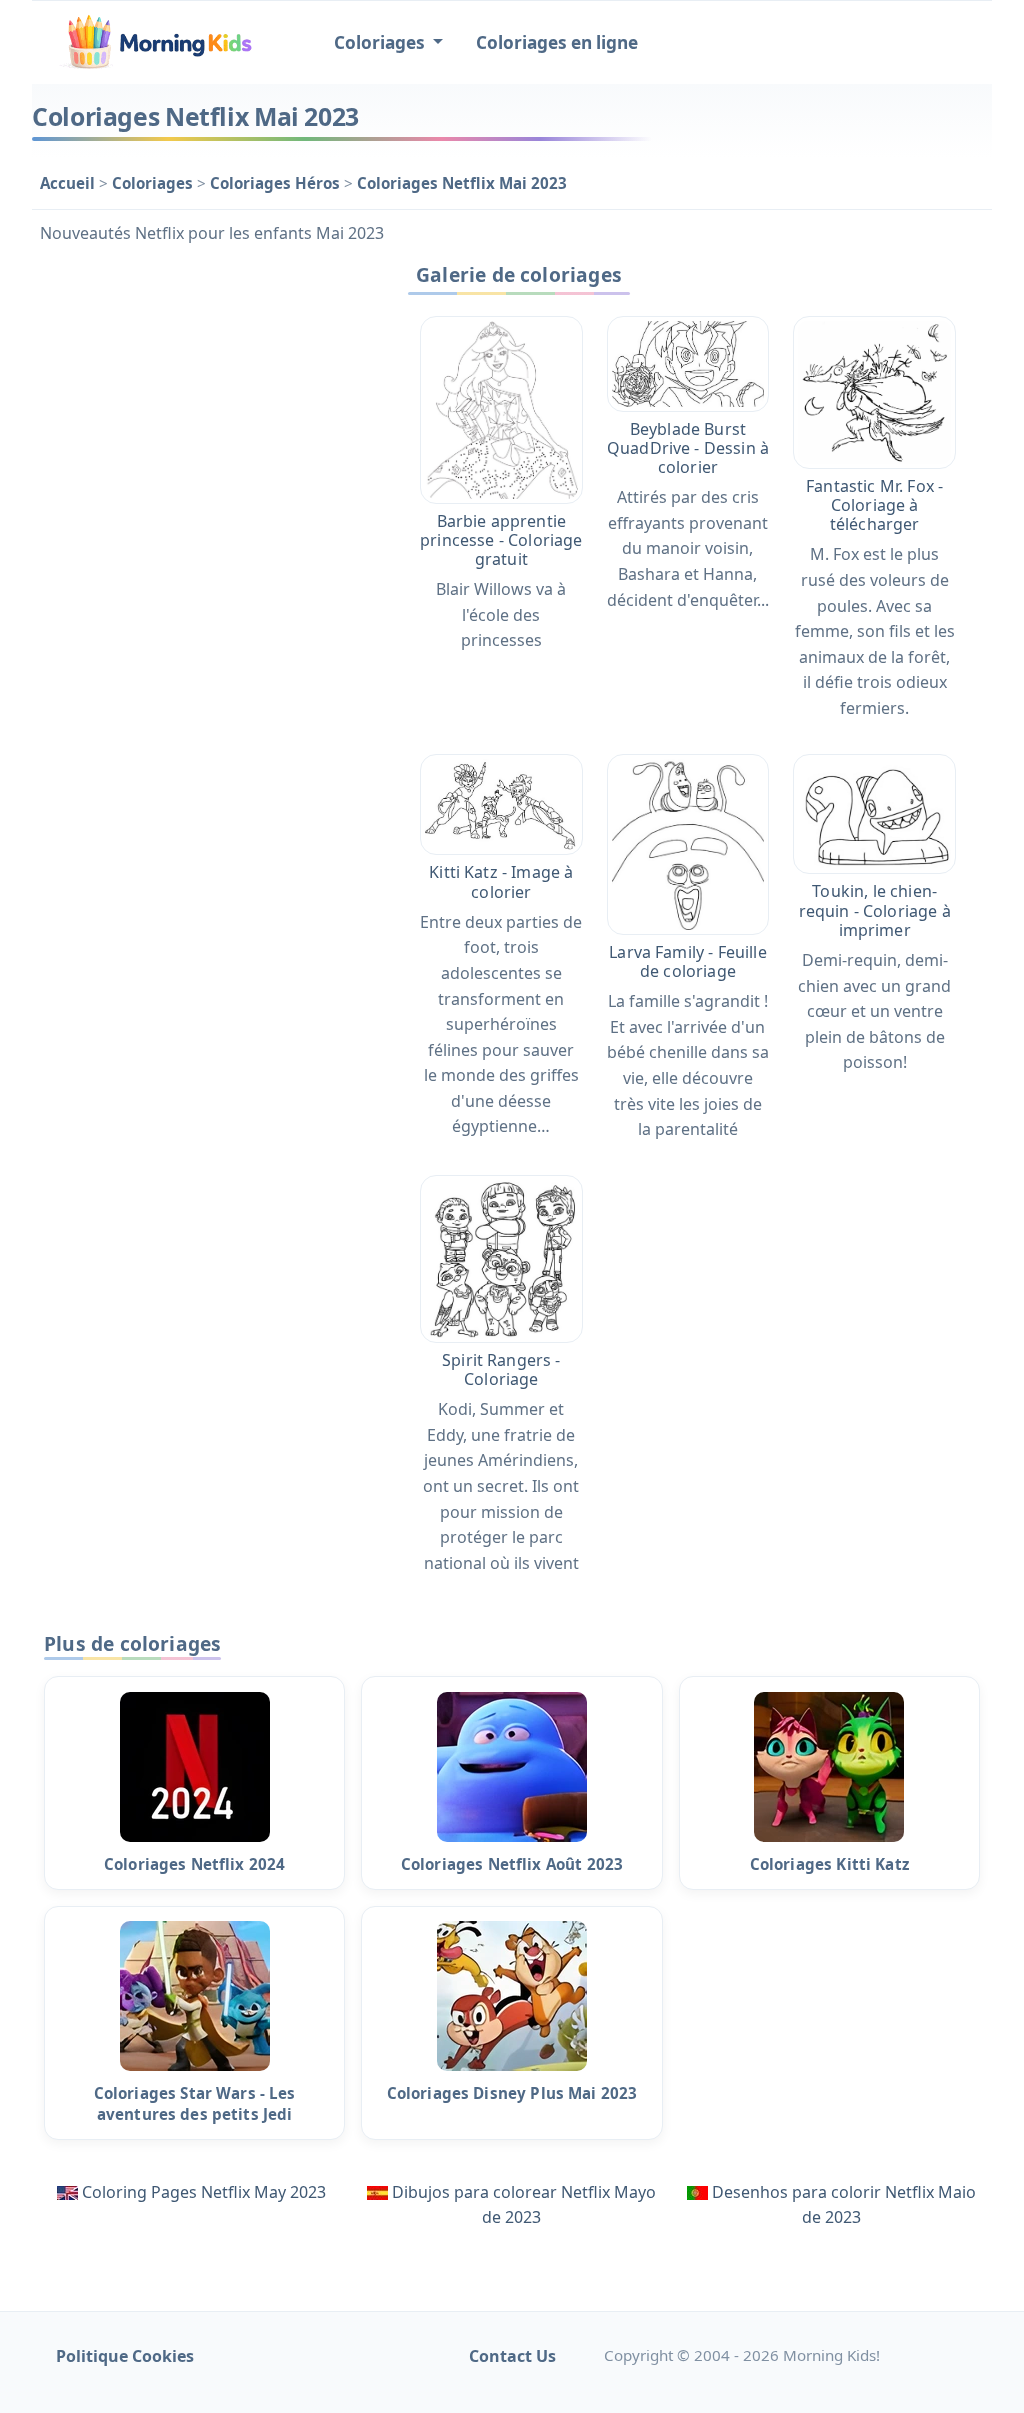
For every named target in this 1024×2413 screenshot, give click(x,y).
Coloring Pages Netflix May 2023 (204, 2192)
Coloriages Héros (277, 183)
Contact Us (512, 2356)
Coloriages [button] (381, 42)
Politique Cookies (125, 2356)
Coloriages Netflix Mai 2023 (462, 183)
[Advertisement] (204, 380)
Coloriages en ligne (557, 42)
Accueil (69, 183)
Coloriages (154, 183)
